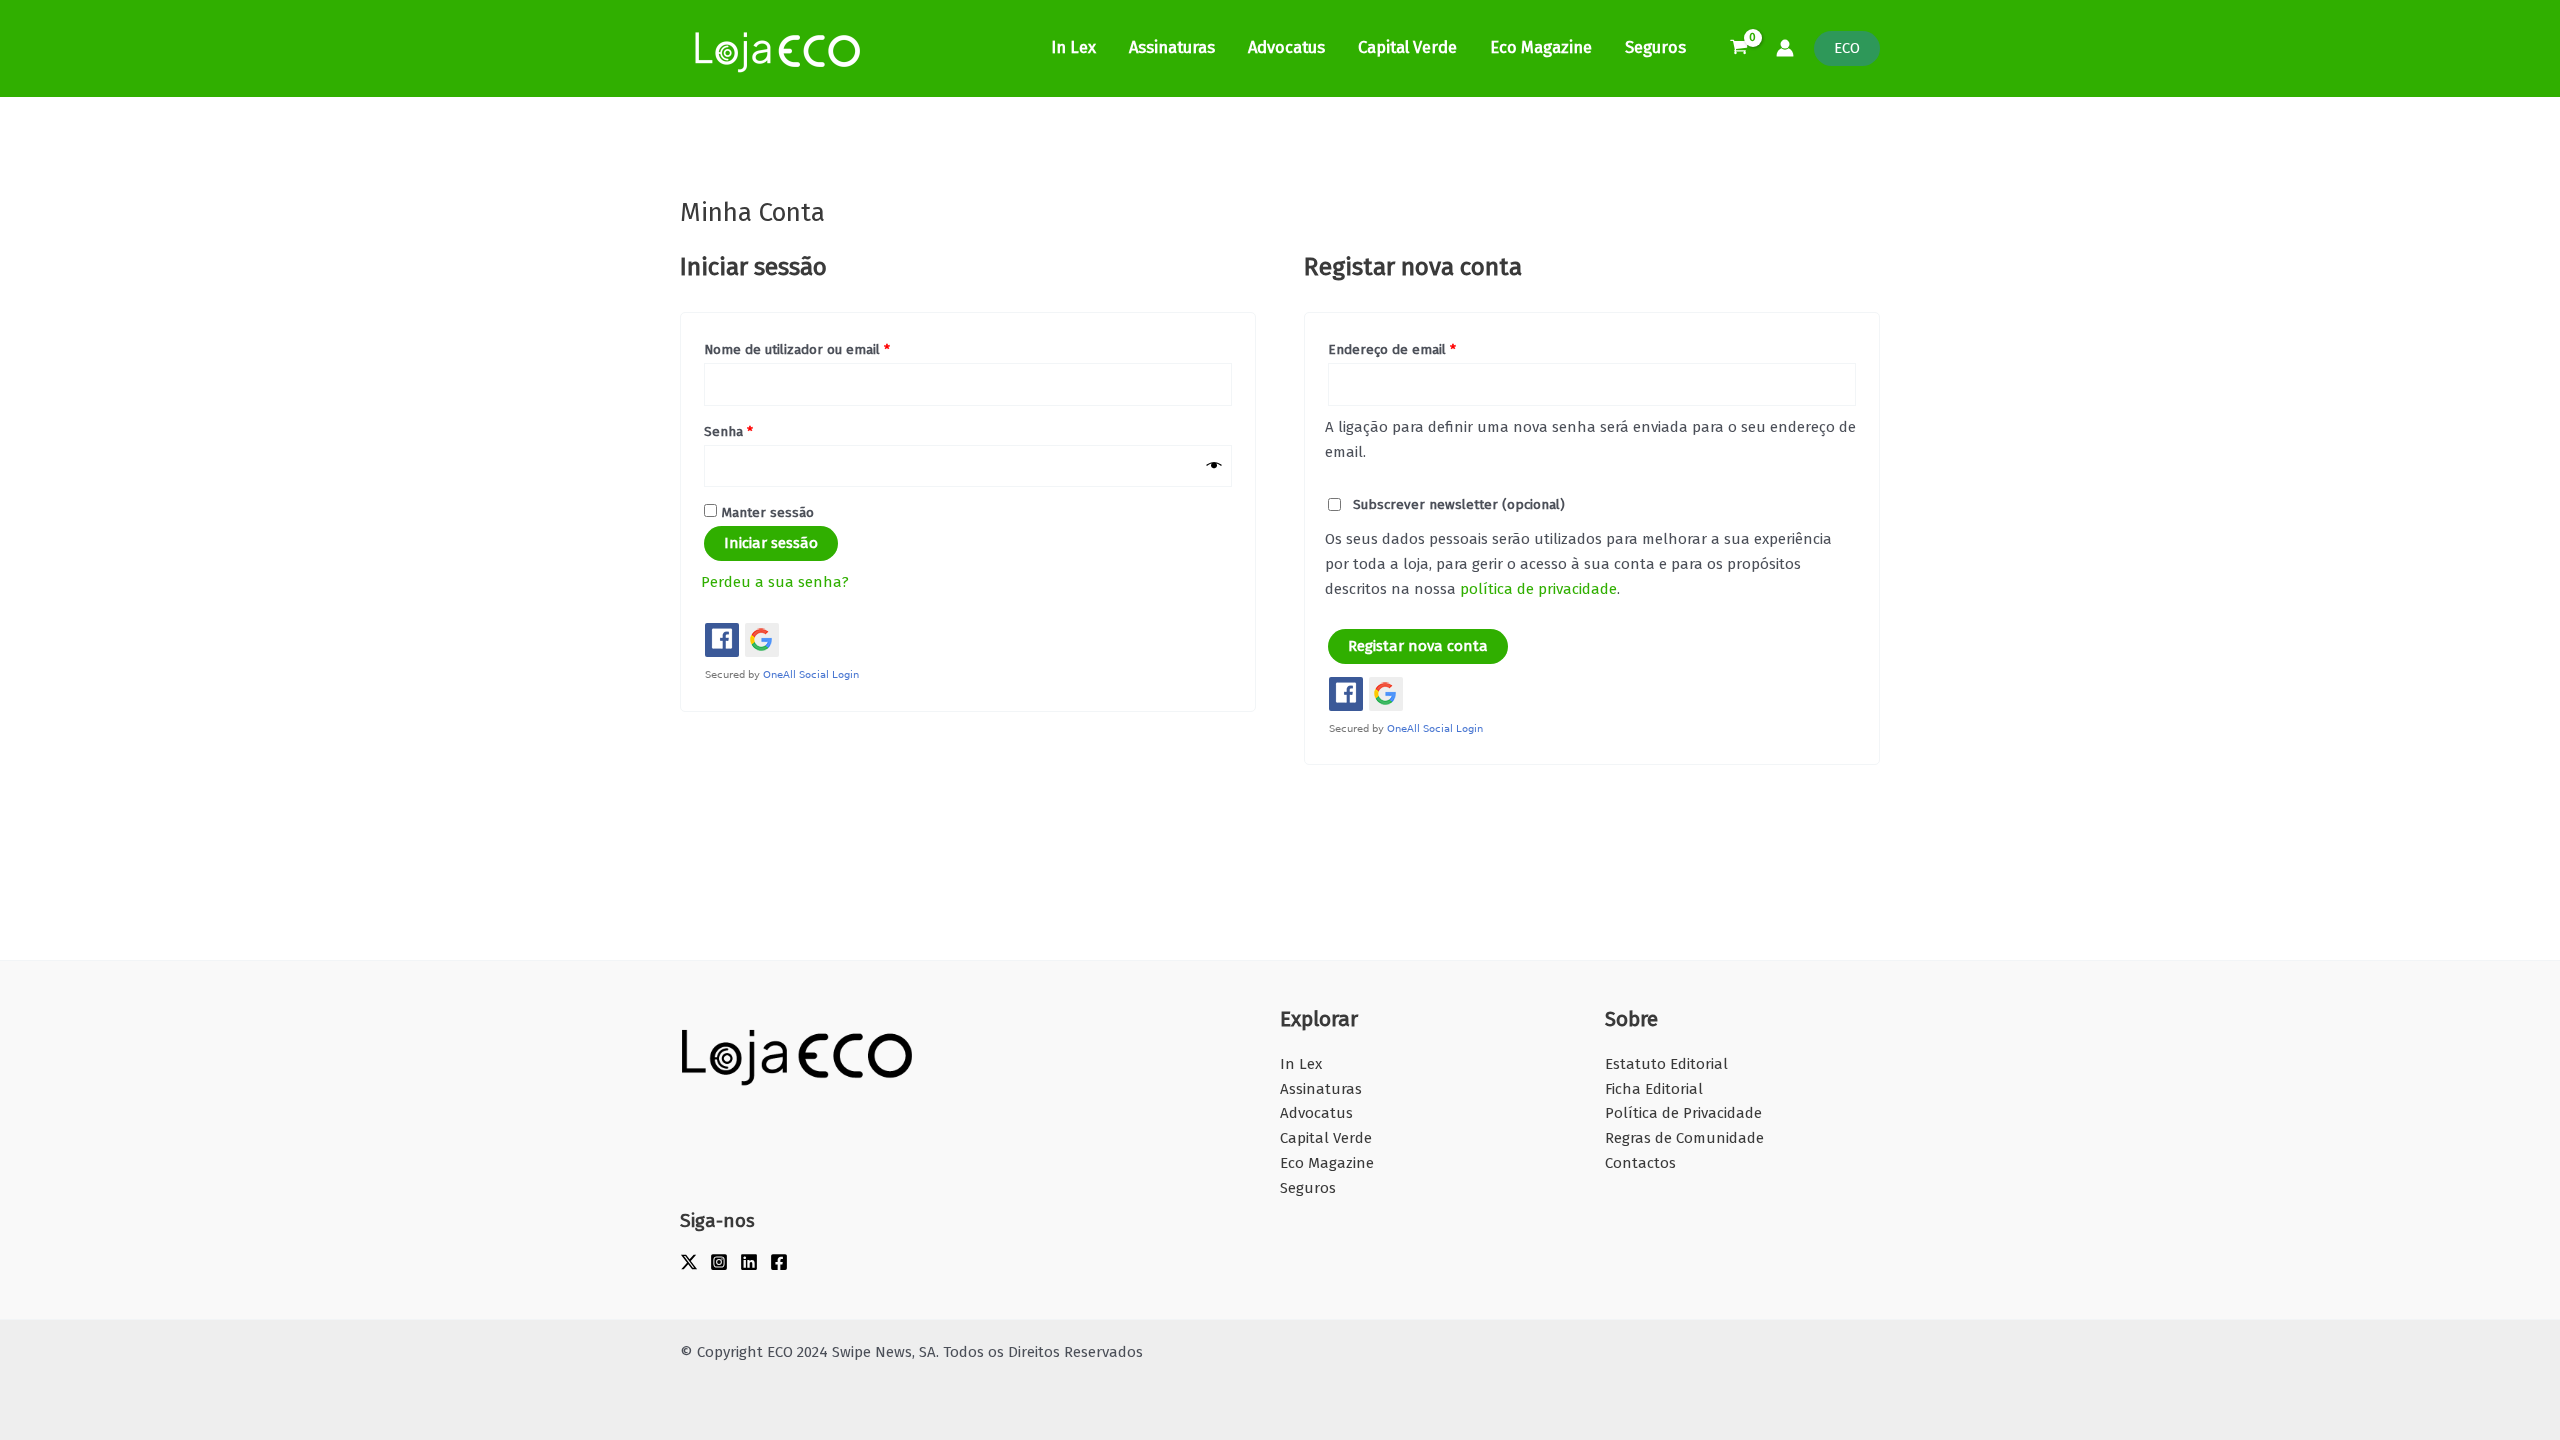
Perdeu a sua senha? (775, 582)
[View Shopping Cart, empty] (1739, 48)
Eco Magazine (1541, 47)
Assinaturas (1172, 47)
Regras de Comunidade (1684, 1138)
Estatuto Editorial (1666, 1064)
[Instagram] (719, 1262)
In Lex (1073, 47)
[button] (1847, 48)
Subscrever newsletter (1457, 504)
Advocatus (1286, 47)
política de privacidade (1538, 589)
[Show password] (1214, 466)
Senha (764, 429)
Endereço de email (1427, 347)
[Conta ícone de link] (1785, 48)
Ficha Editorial (1654, 1089)
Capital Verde (1407, 47)
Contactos (1640, 1163)
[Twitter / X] (689, 1262)
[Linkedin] (749, 1262)
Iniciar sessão (771, 543)
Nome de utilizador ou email (832, 347)
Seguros (1655, 47)
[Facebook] (779, 1262)
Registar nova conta (1418, 646)
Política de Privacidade (1683, 1113)
